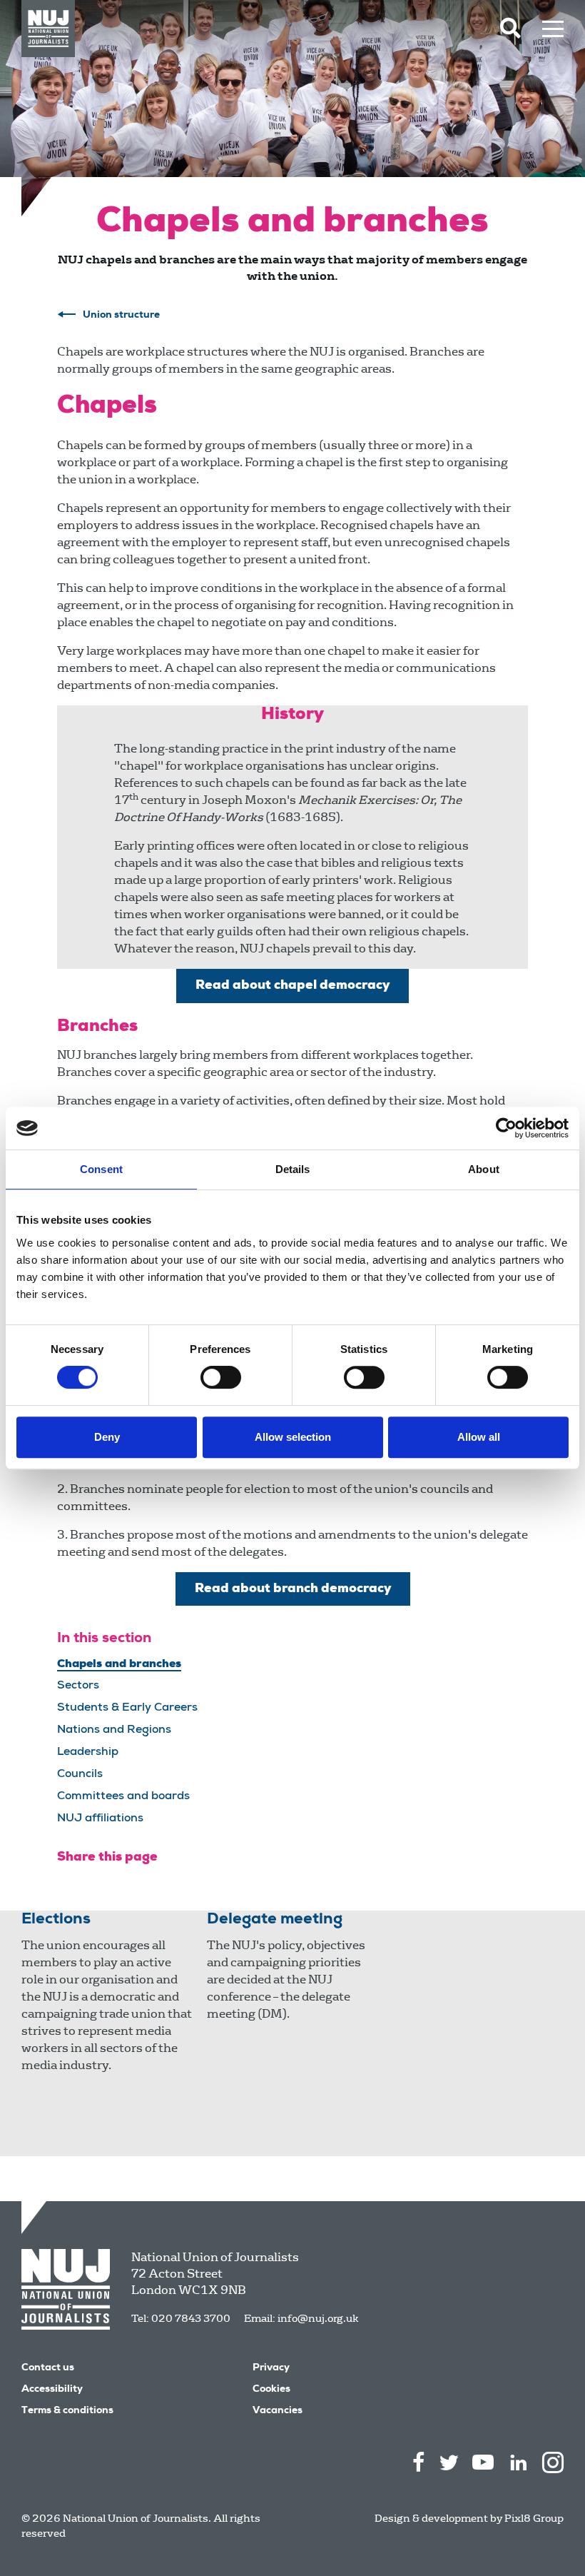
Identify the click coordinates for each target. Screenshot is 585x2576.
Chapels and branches (119, 1664)
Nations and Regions (114, 1731)
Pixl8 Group (534, 2518)
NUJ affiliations (100, 1819)
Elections (56, 1920)
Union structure (121, 316)
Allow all (479, 1437)
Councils (80, 1775)
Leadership (88, 1753)
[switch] (221, 1377)
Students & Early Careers (127, 1709)
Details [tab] (293, 1169)
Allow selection (293, 1437)
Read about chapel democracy (292, 986)
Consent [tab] (101, 1169)
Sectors (78, 1686)
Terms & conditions (67, 2411)
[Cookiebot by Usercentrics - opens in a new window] (506, 1128)
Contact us (48, 2368)
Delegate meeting (275, 1920)
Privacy (271, 2368)
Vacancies (278, 2411)
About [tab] (484, 1169)
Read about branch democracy (293, 1589)
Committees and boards (123, 1797)
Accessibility (52, 2390)
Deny (107, 1437)
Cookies (271, 2390)
